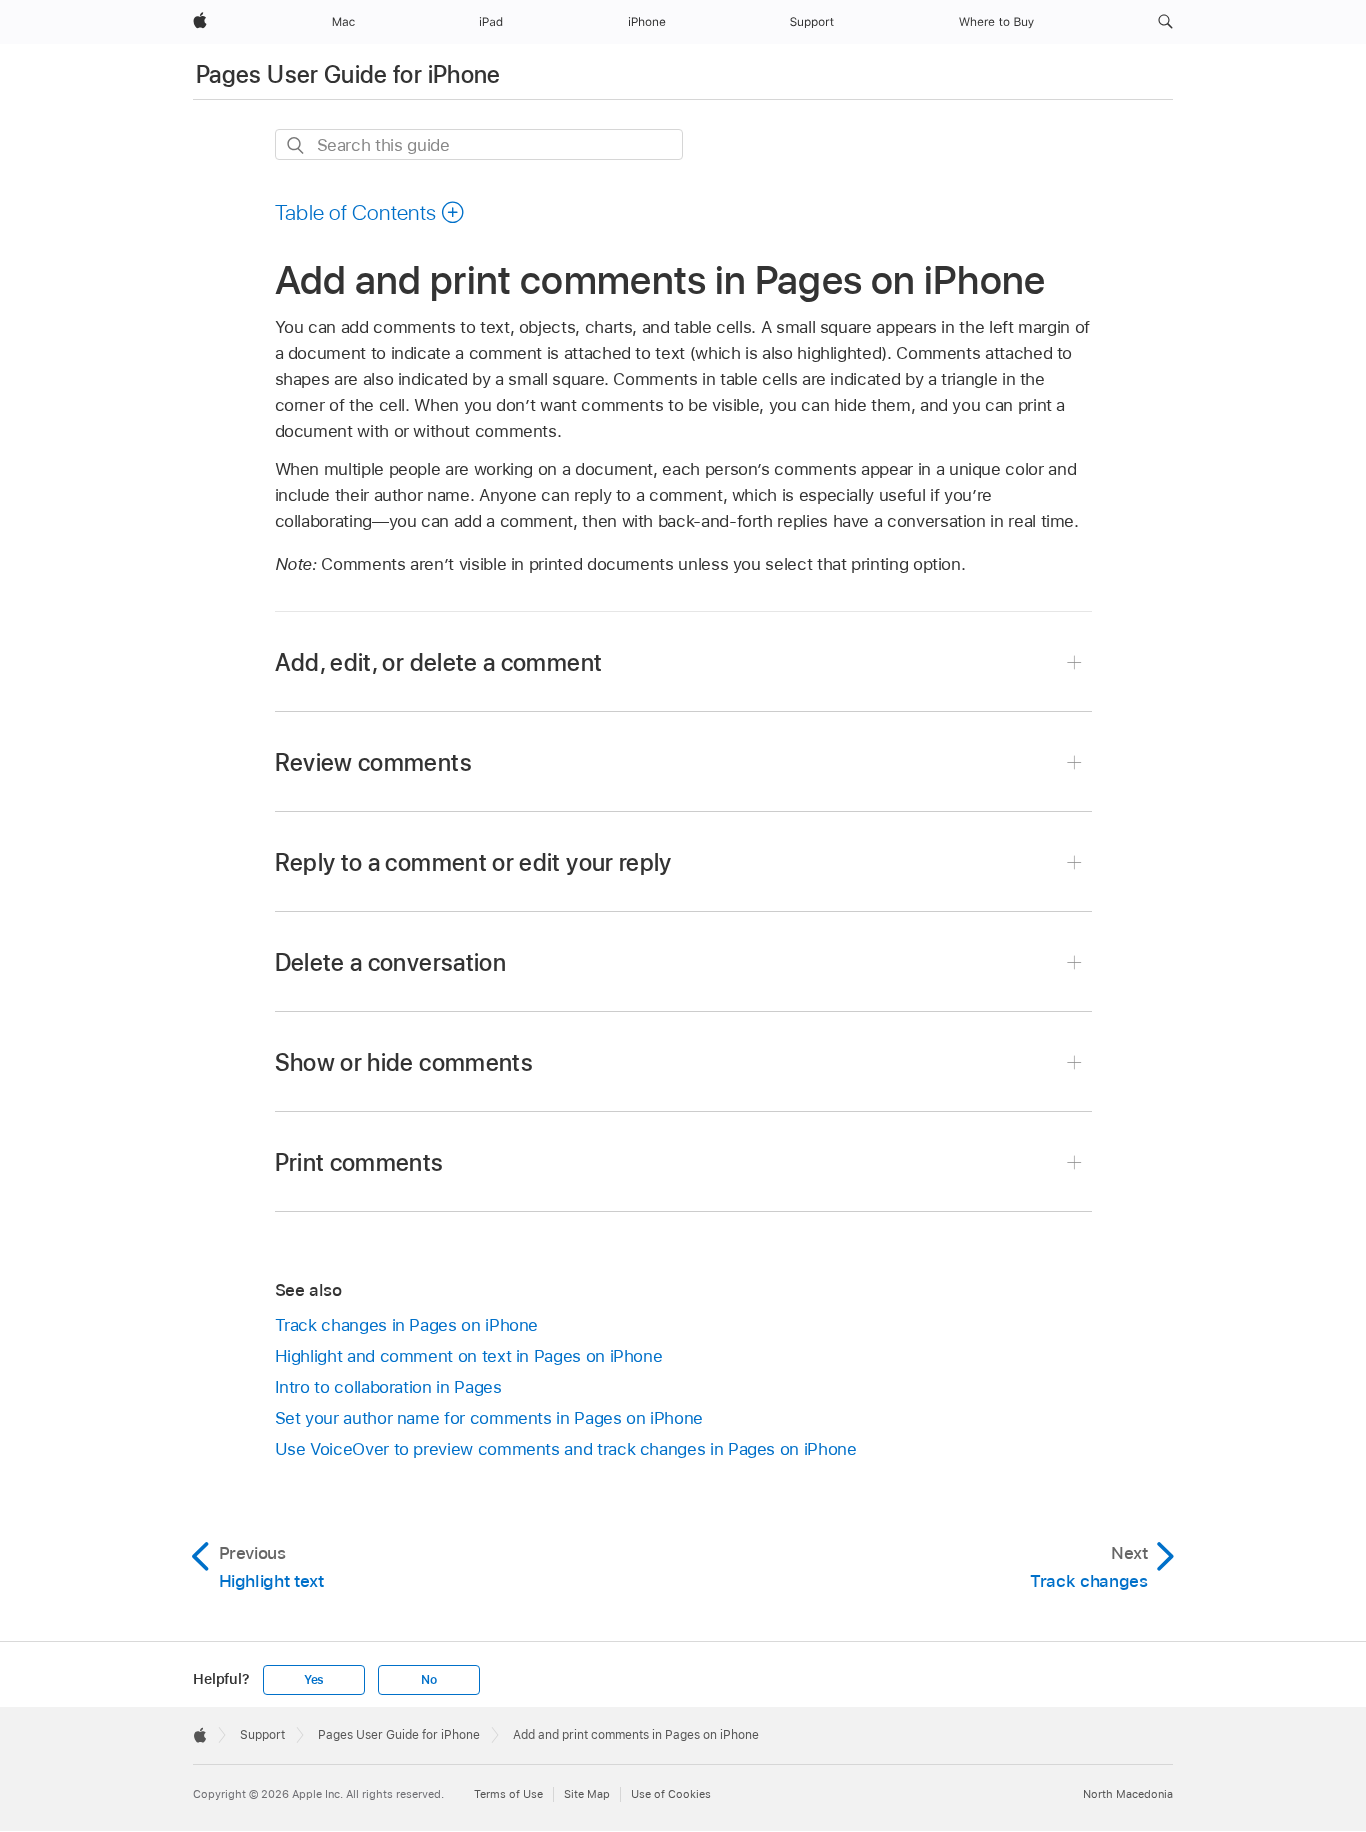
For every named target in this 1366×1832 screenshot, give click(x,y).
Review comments (373, 762)
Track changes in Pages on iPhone (407, 1325)
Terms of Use (508, 1794)
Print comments (359, 1162)
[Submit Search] (296, 145)
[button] (1165, 22)
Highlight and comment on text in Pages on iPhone (469, 1356)
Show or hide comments (404, 1062)
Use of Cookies (671, 1794)
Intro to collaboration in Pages (388, 1387)
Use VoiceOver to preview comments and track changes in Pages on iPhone (566, 1449)
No (429, 1680)
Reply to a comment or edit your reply (473, 862)
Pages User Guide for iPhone (348, 74)
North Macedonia (1128, 1794)
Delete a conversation (391, 962)
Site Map (587, 1794)
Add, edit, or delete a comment (439, 662)
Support (262, 1735)
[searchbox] (479, 144)
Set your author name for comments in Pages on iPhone (489, 1418)
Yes (314, 1680)
